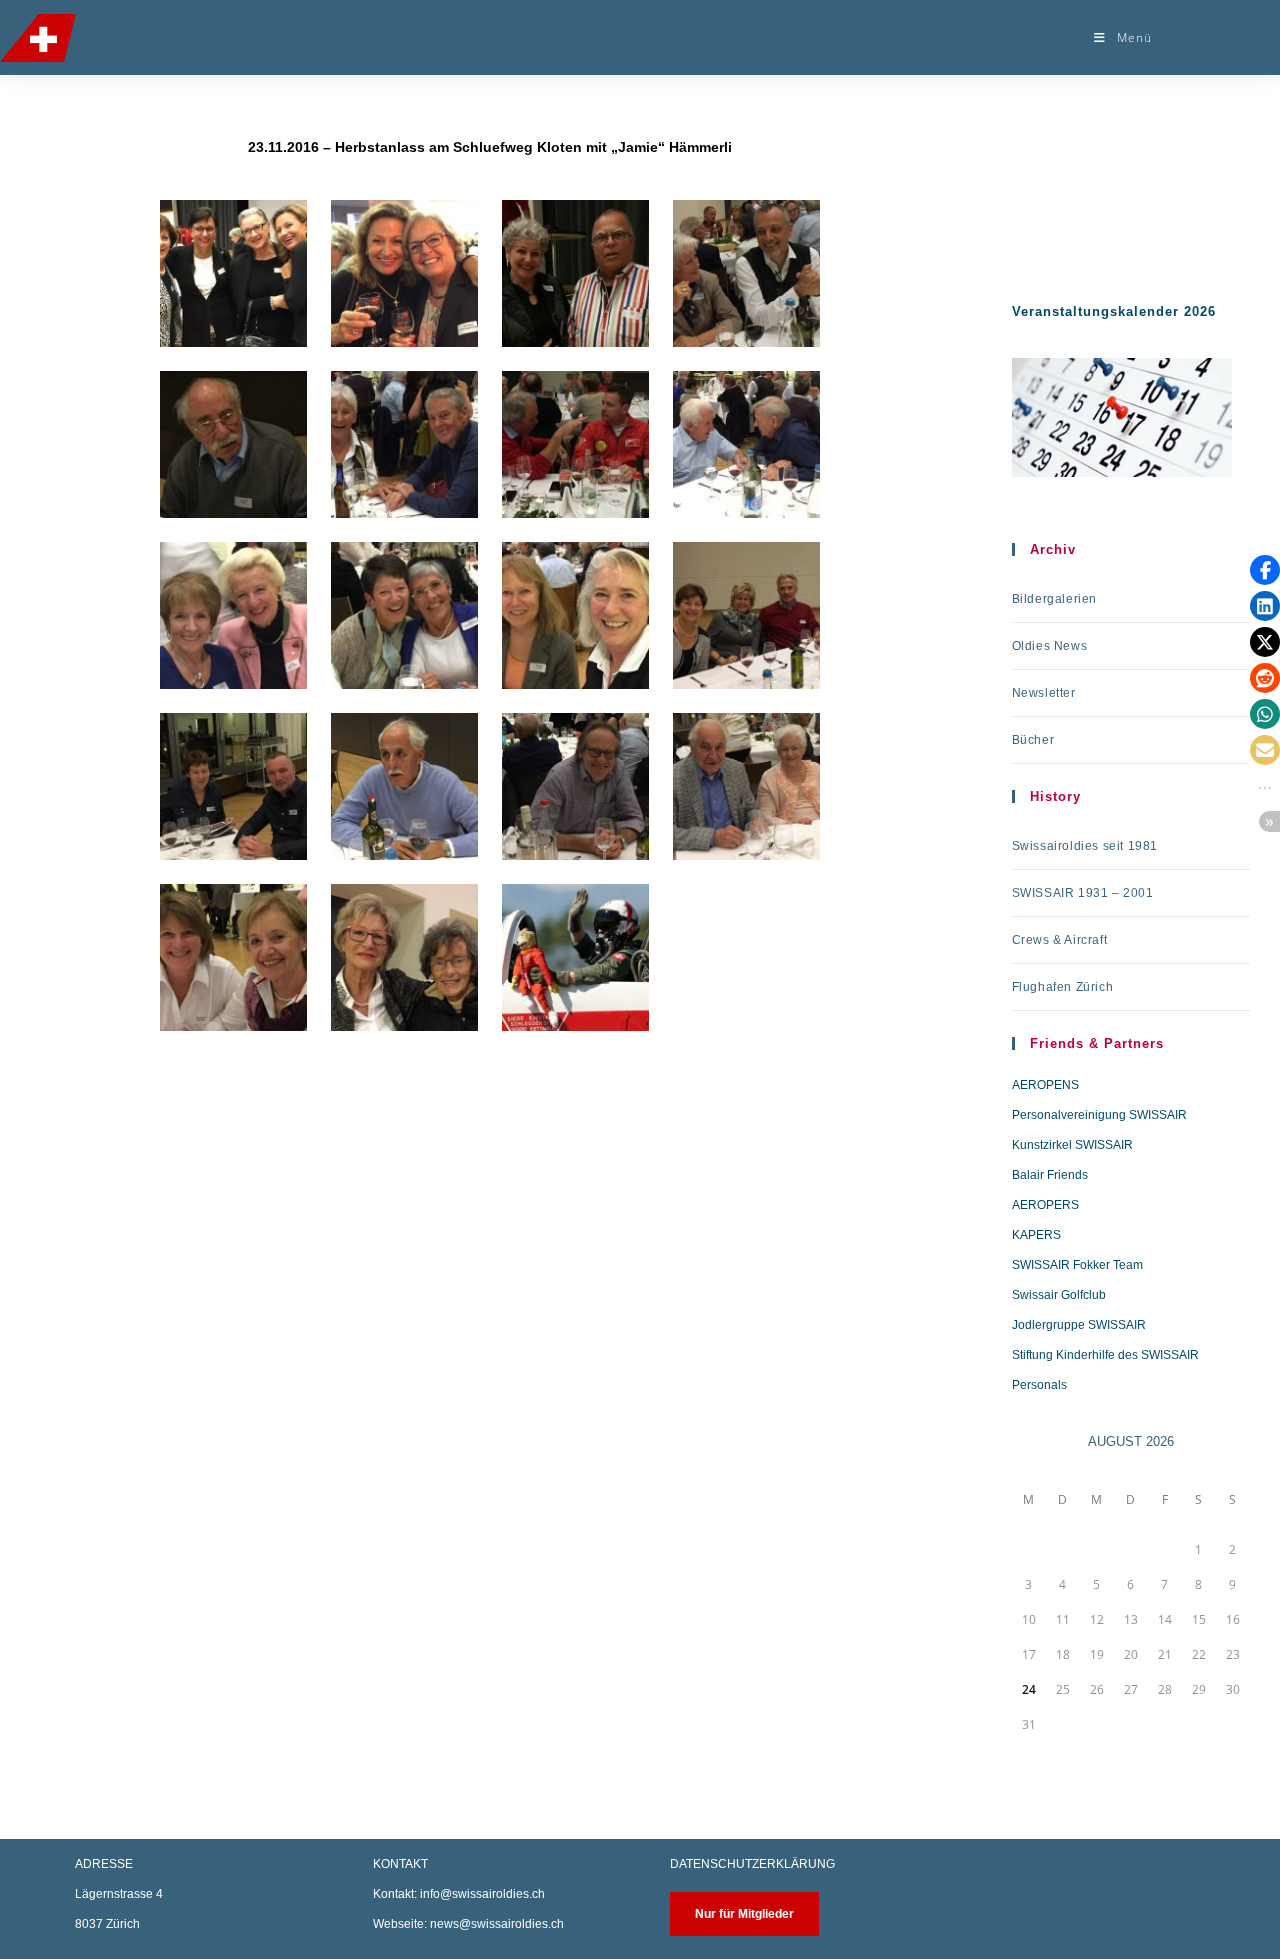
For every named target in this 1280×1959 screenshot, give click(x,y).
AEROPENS (1045, 1085)
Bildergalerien (1054, 599)
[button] (1265, 570)
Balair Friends (1050, 1175)
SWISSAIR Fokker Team (1077, 1265)
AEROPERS (1045, 1205)
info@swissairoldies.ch (482, 1894)
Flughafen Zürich (1063, 987)
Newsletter (1044, 693)
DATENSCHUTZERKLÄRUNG (752, 1864)
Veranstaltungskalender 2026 (1114, 311)
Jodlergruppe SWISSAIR (1079, 1325)
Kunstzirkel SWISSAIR (1072, 1145)
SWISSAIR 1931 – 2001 (1083, 893)
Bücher (1033, 740)
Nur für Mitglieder (744, 1914)
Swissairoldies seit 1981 (1085, 846)
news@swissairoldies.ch (497, 1924)
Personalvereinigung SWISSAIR (1099, 1115)
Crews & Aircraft (1060, 940)
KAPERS (1036, 1235)
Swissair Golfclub (1059, 1295)
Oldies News (1050, 646)
